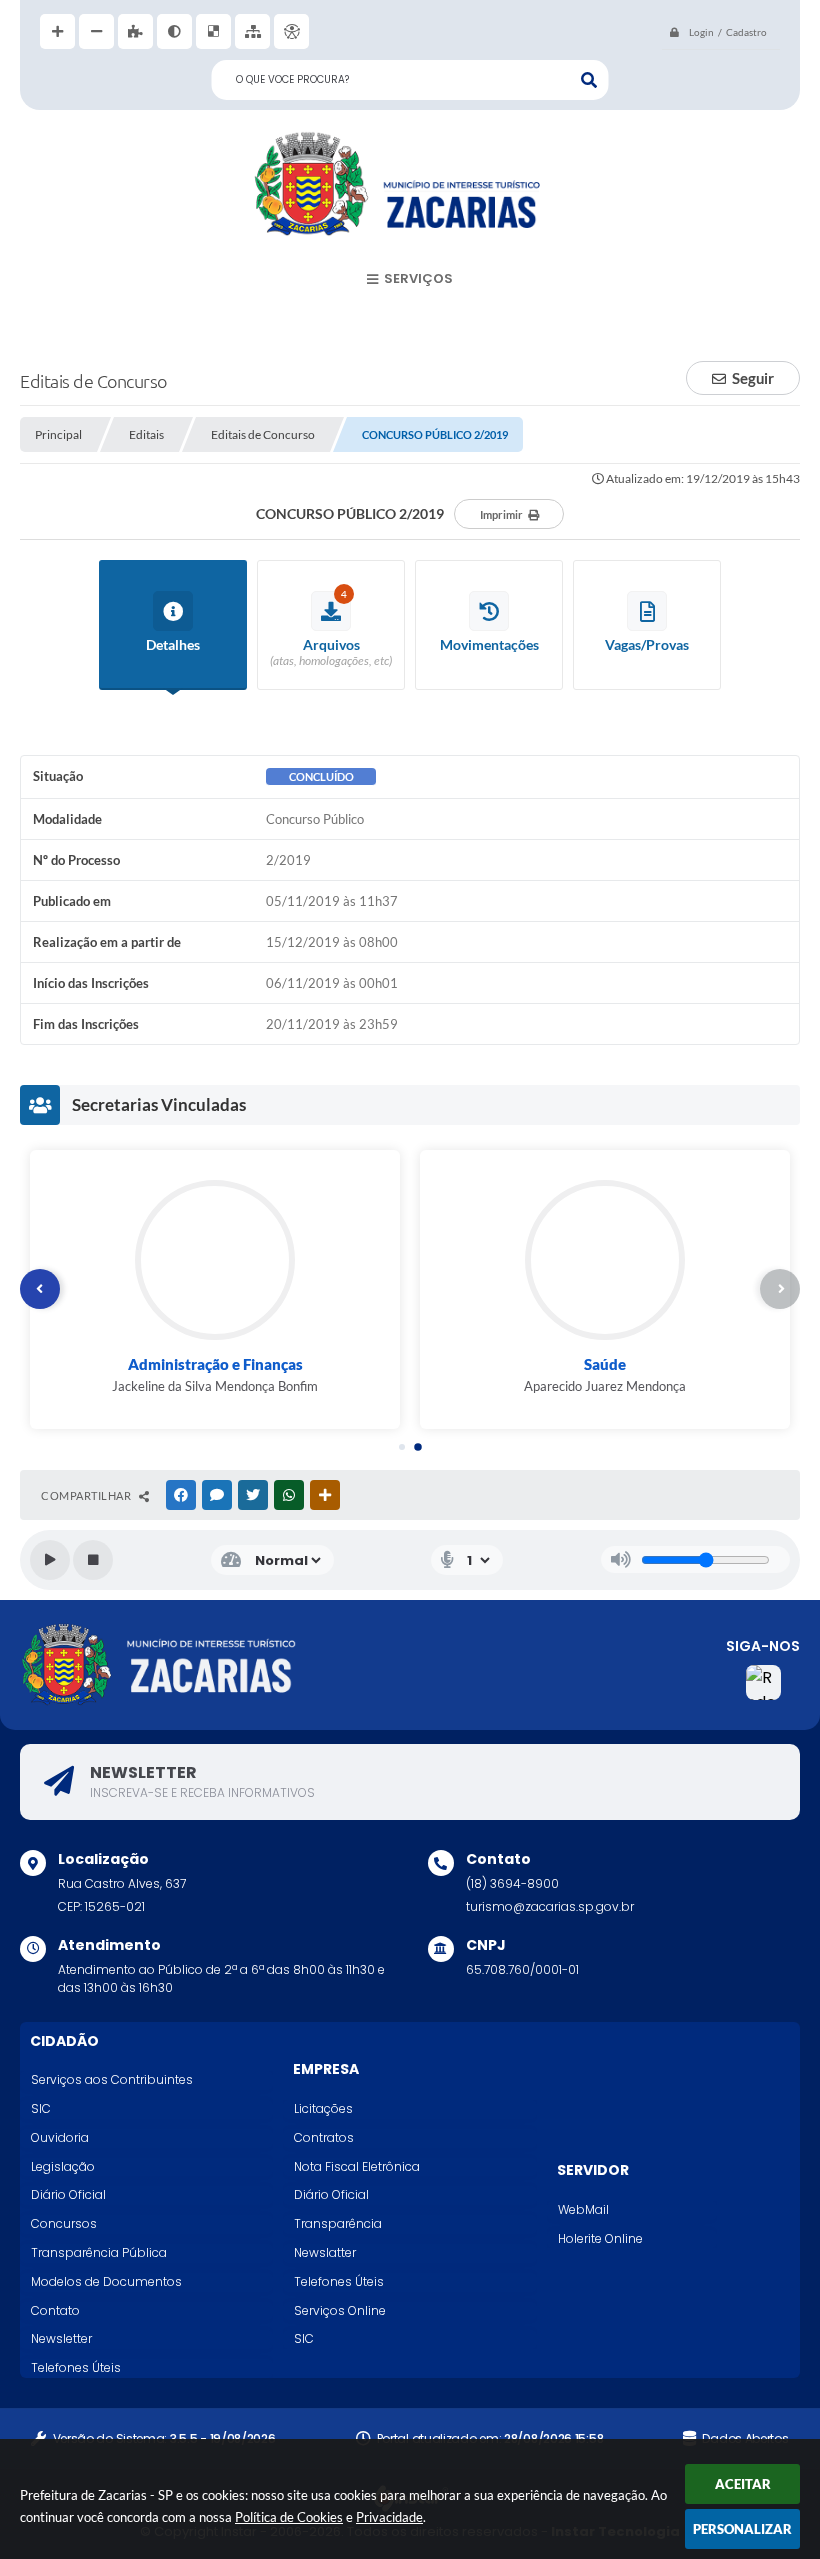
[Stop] (93, 1560)
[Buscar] (589, 80)
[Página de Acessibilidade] (291, 31)
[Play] (50, 1560)
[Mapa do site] (252, 31)
